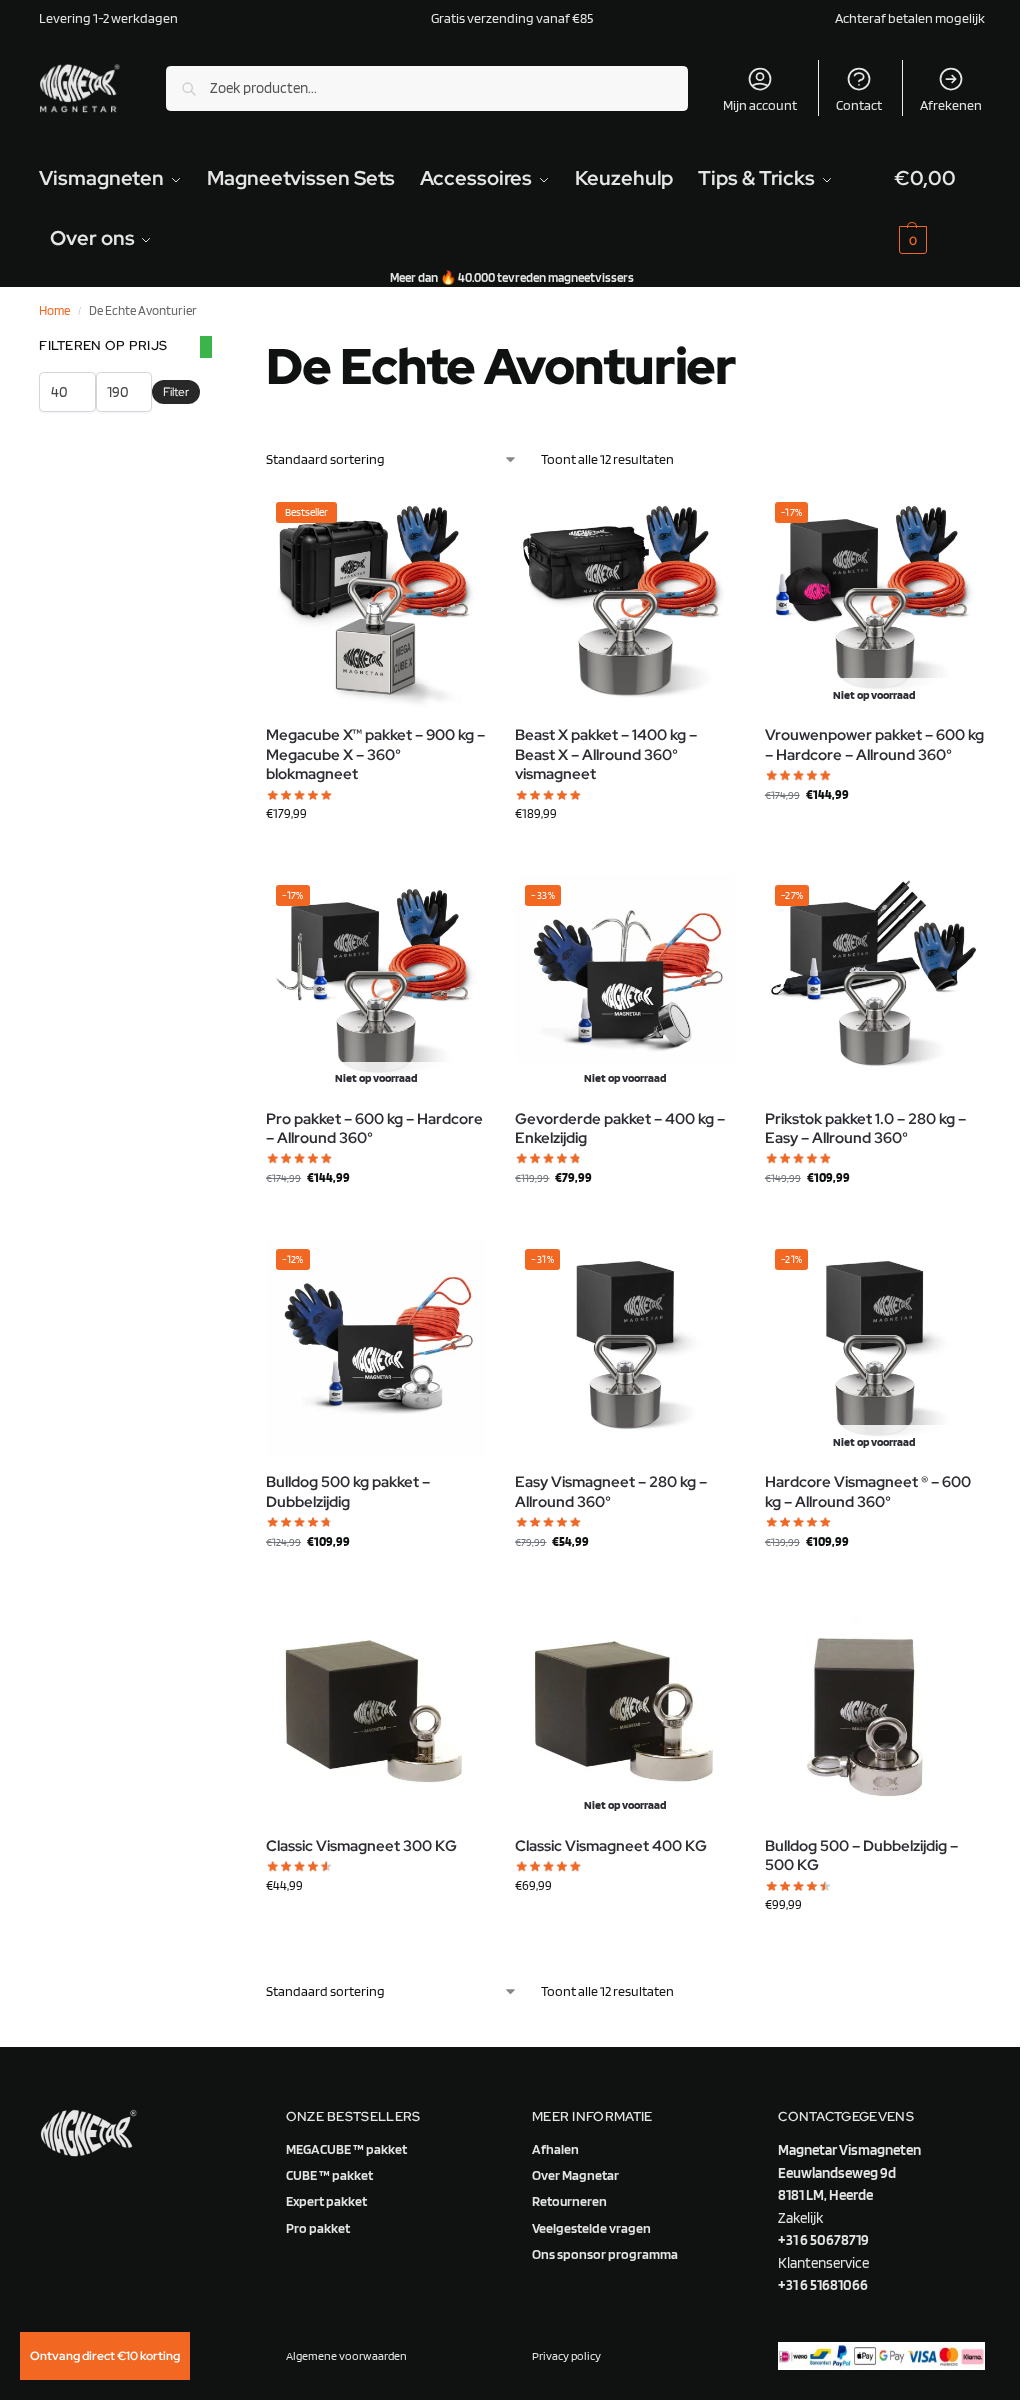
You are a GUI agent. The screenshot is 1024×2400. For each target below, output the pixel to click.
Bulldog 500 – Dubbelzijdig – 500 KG (861, 1856)
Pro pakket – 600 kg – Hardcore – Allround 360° (374, 1129)
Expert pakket (326, 2201)
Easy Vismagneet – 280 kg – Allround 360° (611, 1492)
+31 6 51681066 (823, 2285)
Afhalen (555, 2149)
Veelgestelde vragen (591, 2228)
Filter (176, 392)
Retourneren (569, 2201)
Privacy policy (566, 2355)
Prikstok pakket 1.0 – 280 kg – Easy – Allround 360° (865, 1129)
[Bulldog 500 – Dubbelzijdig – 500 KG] (874, 1712)
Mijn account (760, 105)
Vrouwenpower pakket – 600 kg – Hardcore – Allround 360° (874, 745)
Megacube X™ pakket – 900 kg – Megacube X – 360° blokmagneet (375, 755)
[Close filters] (206, 347)
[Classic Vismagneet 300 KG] (375, 1712)
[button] (939, 208)
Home (54, 310)
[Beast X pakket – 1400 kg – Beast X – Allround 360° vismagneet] (624, 601)
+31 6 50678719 (823, 2240)
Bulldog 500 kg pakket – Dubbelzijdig (348, 1492)
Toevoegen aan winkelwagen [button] (376, 855)
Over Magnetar (575, 2175)
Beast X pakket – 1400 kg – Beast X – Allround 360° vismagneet (606, 755)
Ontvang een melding (874, 836)
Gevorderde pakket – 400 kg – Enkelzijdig (620, 1129)
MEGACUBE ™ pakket (346, 2149)
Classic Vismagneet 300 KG (361, 1846)
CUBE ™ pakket (329, 2175)
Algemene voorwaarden (346, 2355)
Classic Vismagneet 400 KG (611, 1846)
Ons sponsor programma (605, 2254)
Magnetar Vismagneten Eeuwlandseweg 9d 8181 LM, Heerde (849, 2172)
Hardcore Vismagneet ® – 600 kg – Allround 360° (868, 1492)
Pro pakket (318, 2228)
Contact (859, 105)
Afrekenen (951, 105)
